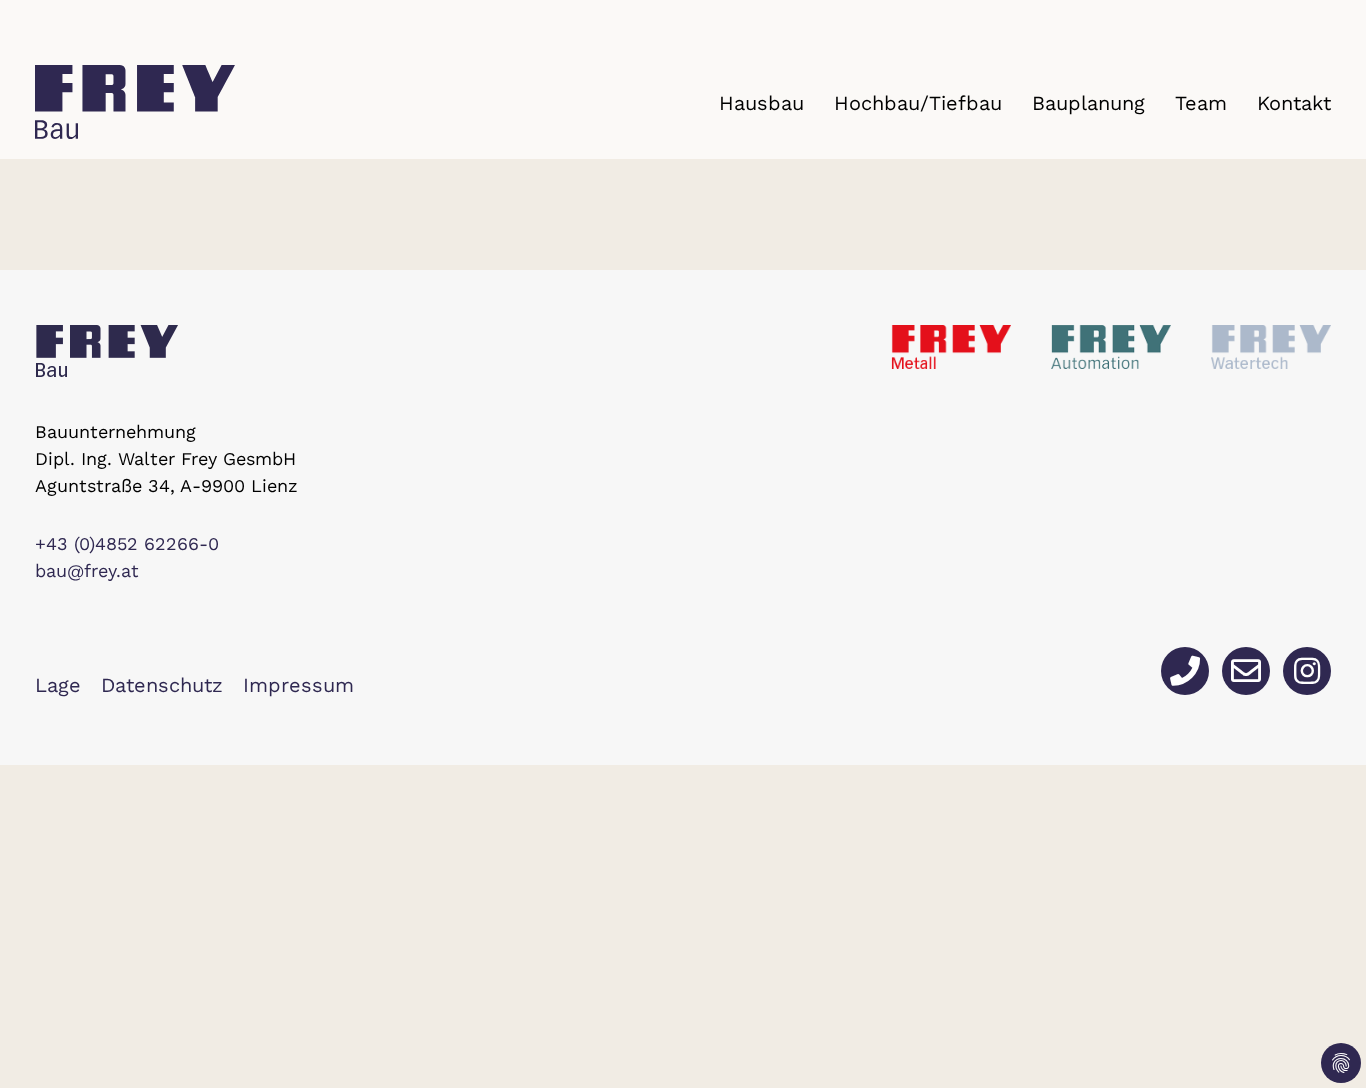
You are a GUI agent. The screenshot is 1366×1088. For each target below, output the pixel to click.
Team (1201, 103)
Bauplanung (1088, 103)
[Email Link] (1246, 671)
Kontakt (1294, 103)
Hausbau (761, 103)
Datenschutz (162, 685)
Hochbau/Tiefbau (918, 103)
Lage (58, 685)
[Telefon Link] (1185, 671)
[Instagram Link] (1307, 671)
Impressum (298, 685)
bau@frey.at (87, 570)
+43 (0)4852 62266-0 (127, 543)
